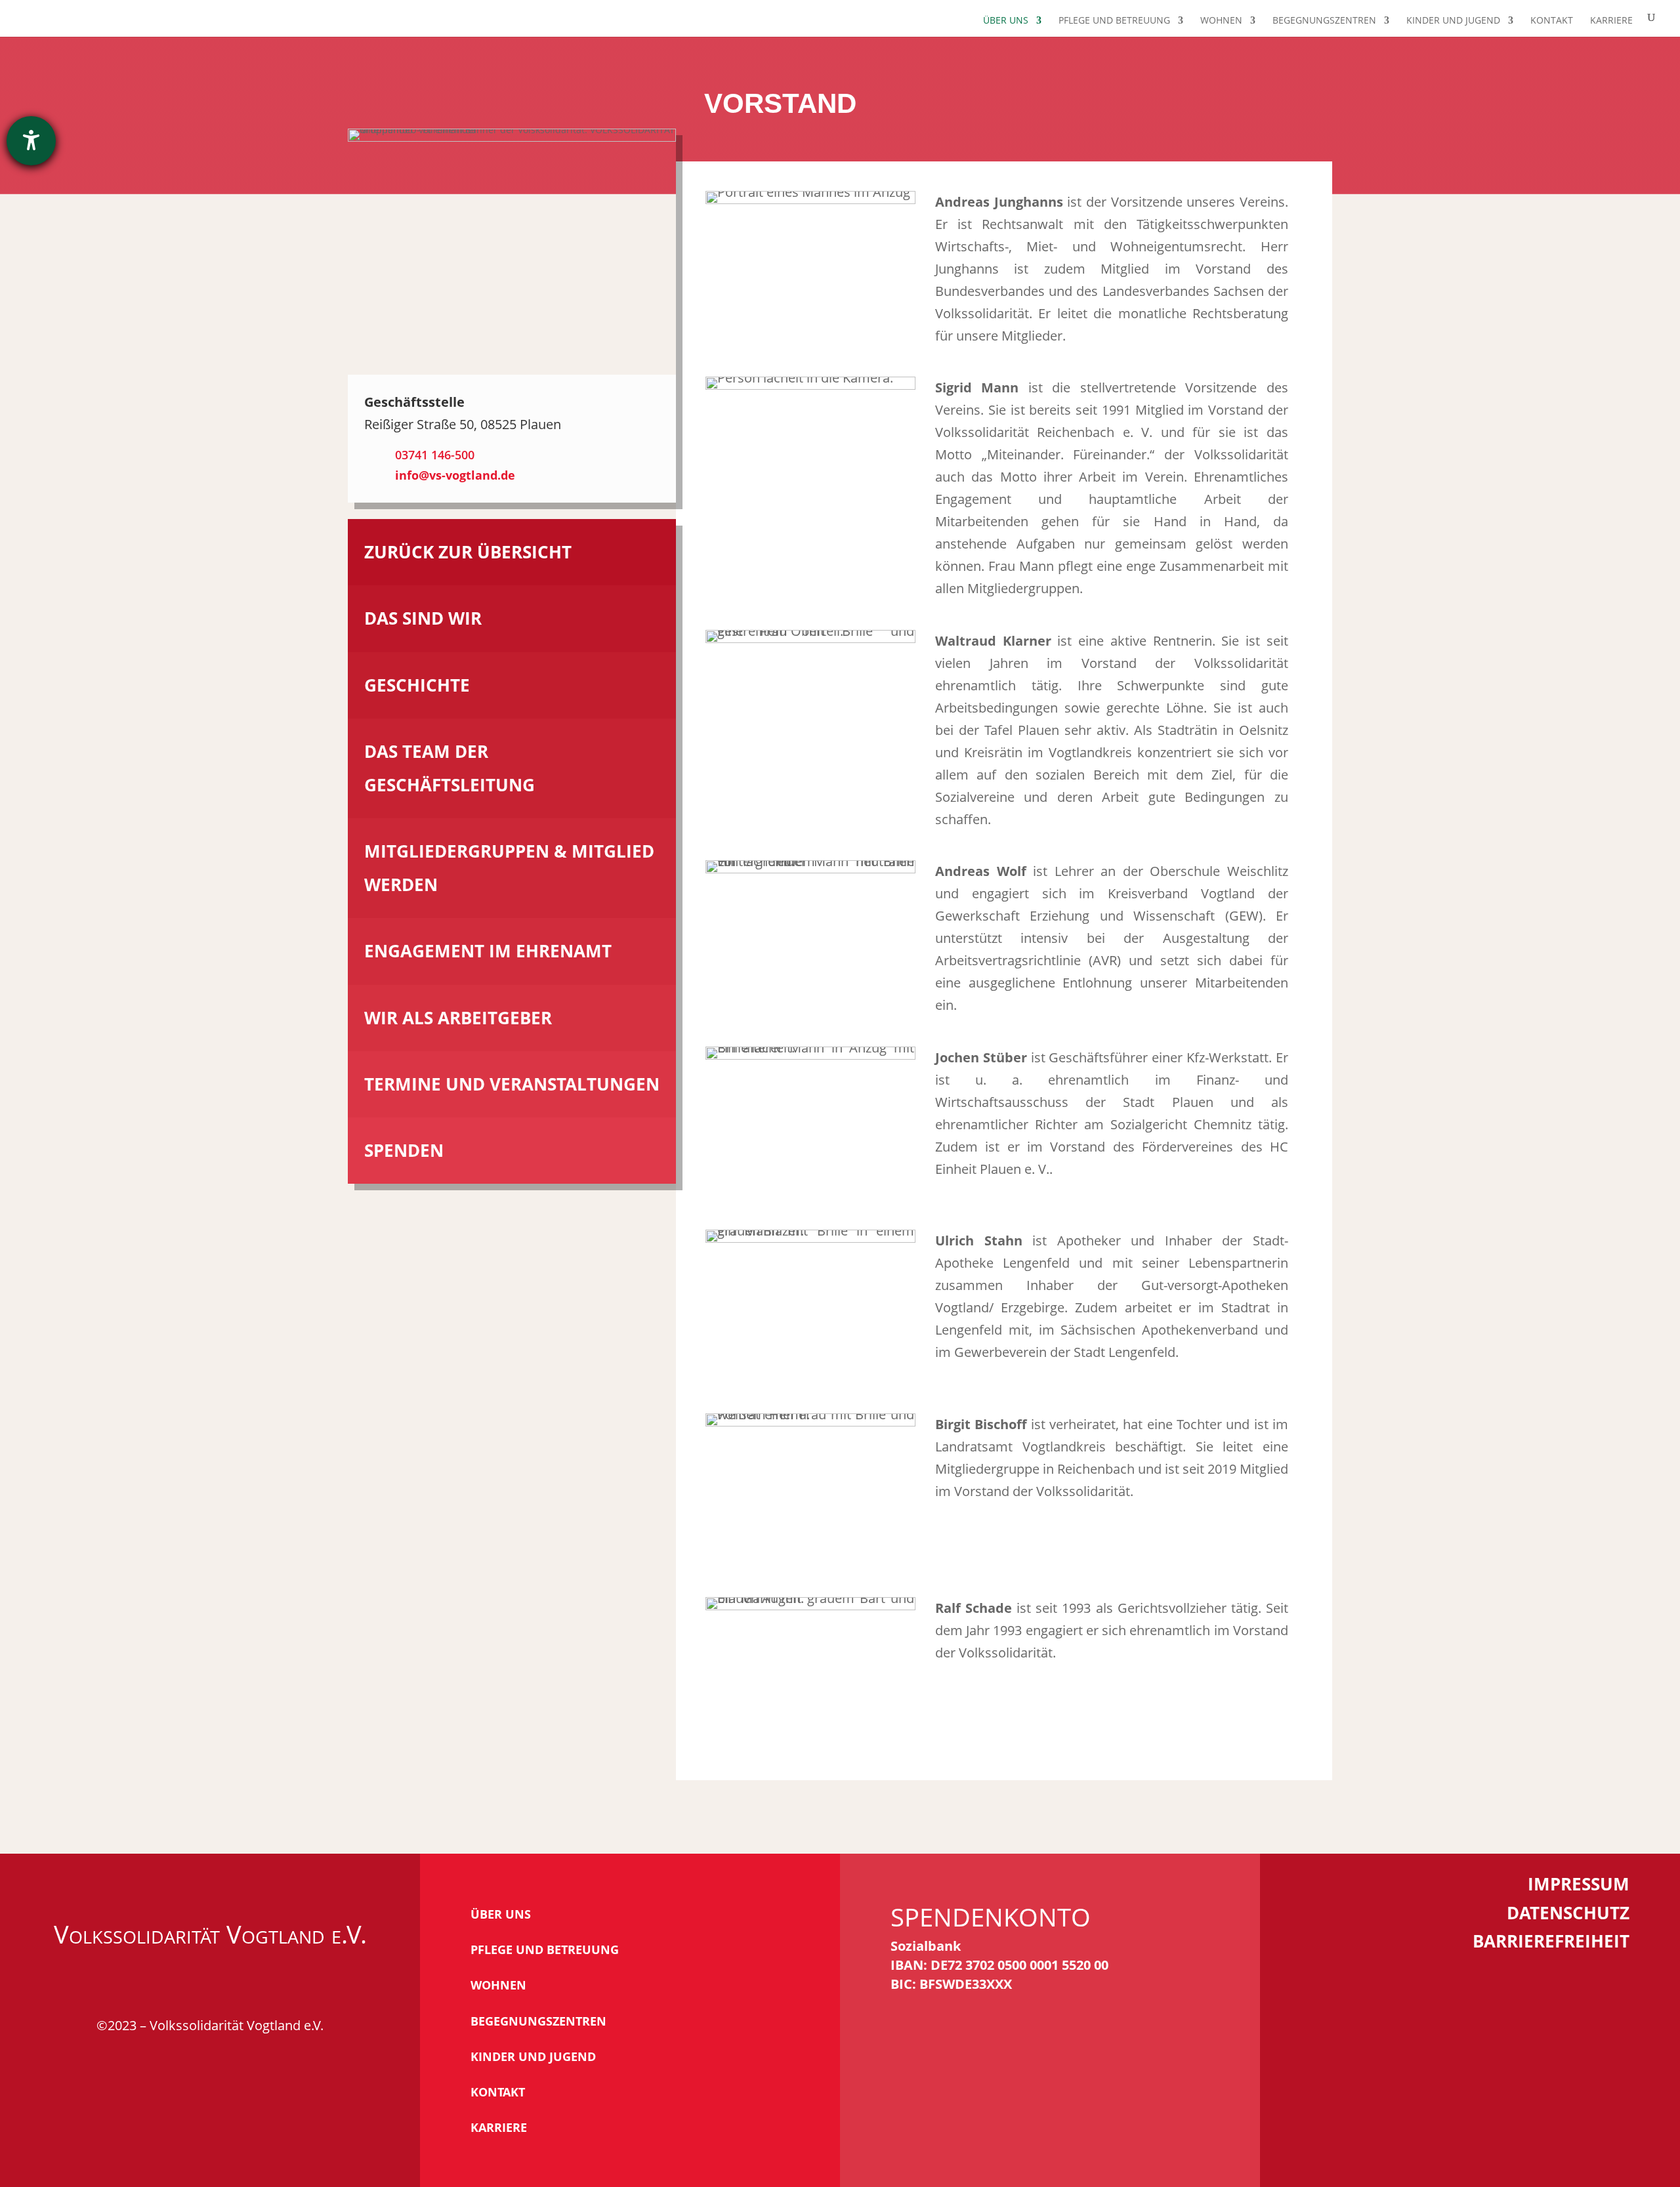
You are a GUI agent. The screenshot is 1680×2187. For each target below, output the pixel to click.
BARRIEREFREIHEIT (1551, 1941)
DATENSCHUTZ (1568, 1913)
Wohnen (1221, 21)
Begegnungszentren (1324, 21)
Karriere (1611, 21)
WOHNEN (498, 1985)
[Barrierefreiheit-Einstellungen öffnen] (31, 141)
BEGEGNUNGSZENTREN (538, 2021)
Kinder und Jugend (1453, 21)
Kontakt (1552, 21)
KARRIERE (499, 2127)
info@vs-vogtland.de (455, 475)
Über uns (1006, 21)
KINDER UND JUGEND (533, 2056)
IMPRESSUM (1579, 1884)
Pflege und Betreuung (1114, 21)
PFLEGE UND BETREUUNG (545, 1949)
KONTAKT (498, 2092)
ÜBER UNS (501, 1914)
